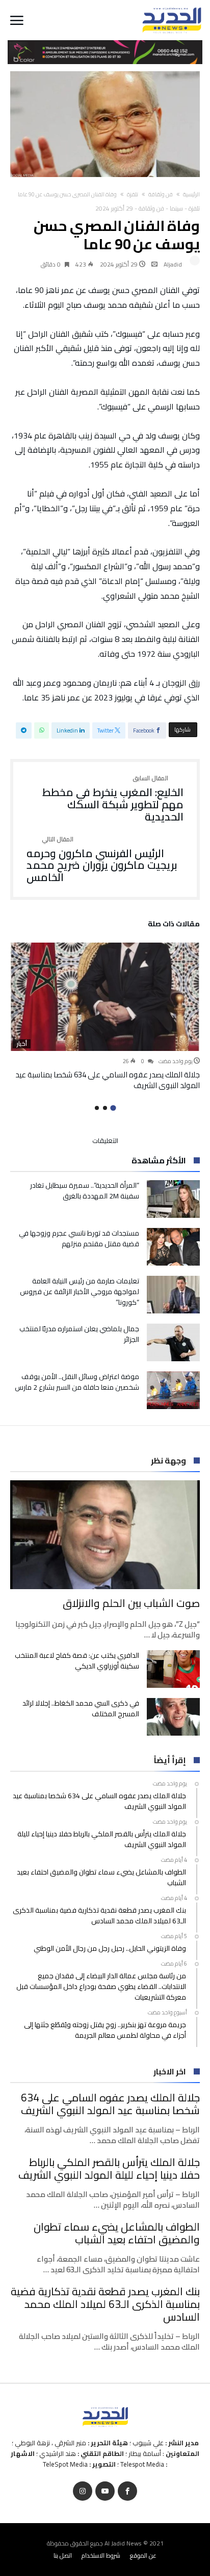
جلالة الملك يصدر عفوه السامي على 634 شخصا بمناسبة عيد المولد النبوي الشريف (108, 1080)
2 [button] (105, 1108)
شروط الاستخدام (101, 2555)
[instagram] (83, 2491)
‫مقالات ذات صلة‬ (174, 925)
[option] (105, 1017)
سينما (176, 208)
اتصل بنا (63, 2555)
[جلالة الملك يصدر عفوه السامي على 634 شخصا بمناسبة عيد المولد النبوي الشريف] (105, 997)
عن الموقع (143, 2555)
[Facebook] (127, 2491)
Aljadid (173, 264)
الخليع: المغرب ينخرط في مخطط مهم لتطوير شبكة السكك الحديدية (113, 799)
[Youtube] (105, 2491)
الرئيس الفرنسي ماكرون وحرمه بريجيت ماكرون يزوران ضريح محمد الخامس (102, 860)
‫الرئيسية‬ (191, 194)
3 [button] (97, 1108)
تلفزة (133, 194)
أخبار (22, 1044)
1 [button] (113, 1108)
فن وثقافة (161, 194)
